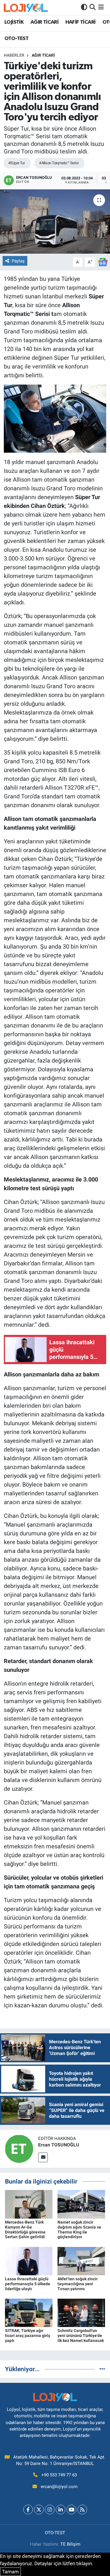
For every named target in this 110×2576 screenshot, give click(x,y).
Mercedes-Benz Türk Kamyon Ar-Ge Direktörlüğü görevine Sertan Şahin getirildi (25, 2229)
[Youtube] (71, 2510)
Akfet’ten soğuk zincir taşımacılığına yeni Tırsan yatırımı (78, 2284)
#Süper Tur (16, 163)
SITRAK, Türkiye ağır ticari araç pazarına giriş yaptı (28, 2335)
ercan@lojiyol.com (59, 2487)
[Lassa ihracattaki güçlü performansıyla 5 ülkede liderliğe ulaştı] (29, 2261)
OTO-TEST (16, 39)
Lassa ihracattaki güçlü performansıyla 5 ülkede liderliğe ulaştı (28, 2284)
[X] (39, 2510)
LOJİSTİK (14, 22)
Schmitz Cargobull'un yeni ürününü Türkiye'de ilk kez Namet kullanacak (81, 2335)
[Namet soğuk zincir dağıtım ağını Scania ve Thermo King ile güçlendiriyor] (81, 2204)
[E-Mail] (43, 2157)
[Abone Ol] (103, 262)
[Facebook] (28, 2510)
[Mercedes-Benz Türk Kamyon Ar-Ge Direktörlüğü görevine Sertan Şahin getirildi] (29, 2204)
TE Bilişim (70, 2544)
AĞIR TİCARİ (44, 22)
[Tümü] (102, 2369)
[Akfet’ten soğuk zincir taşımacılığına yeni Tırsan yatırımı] (81, 2261)
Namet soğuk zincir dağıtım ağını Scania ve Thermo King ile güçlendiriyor (79, 2229)
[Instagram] (50, 2510)
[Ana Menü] (101, 7)
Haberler (14, 55)
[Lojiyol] (26, 7)
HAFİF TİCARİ (81, 22)
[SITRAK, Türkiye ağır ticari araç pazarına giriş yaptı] (29, 2312)
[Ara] (93, 7)
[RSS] (82, 2510)
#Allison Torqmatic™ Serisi (59, 163)
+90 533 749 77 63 (59, 2475)
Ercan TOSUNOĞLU (59, 2145)
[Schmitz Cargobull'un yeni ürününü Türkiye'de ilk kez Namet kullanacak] (81, 2312)
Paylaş (18, 261)
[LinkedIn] (61, 2510)
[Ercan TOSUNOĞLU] (19, 2148)
